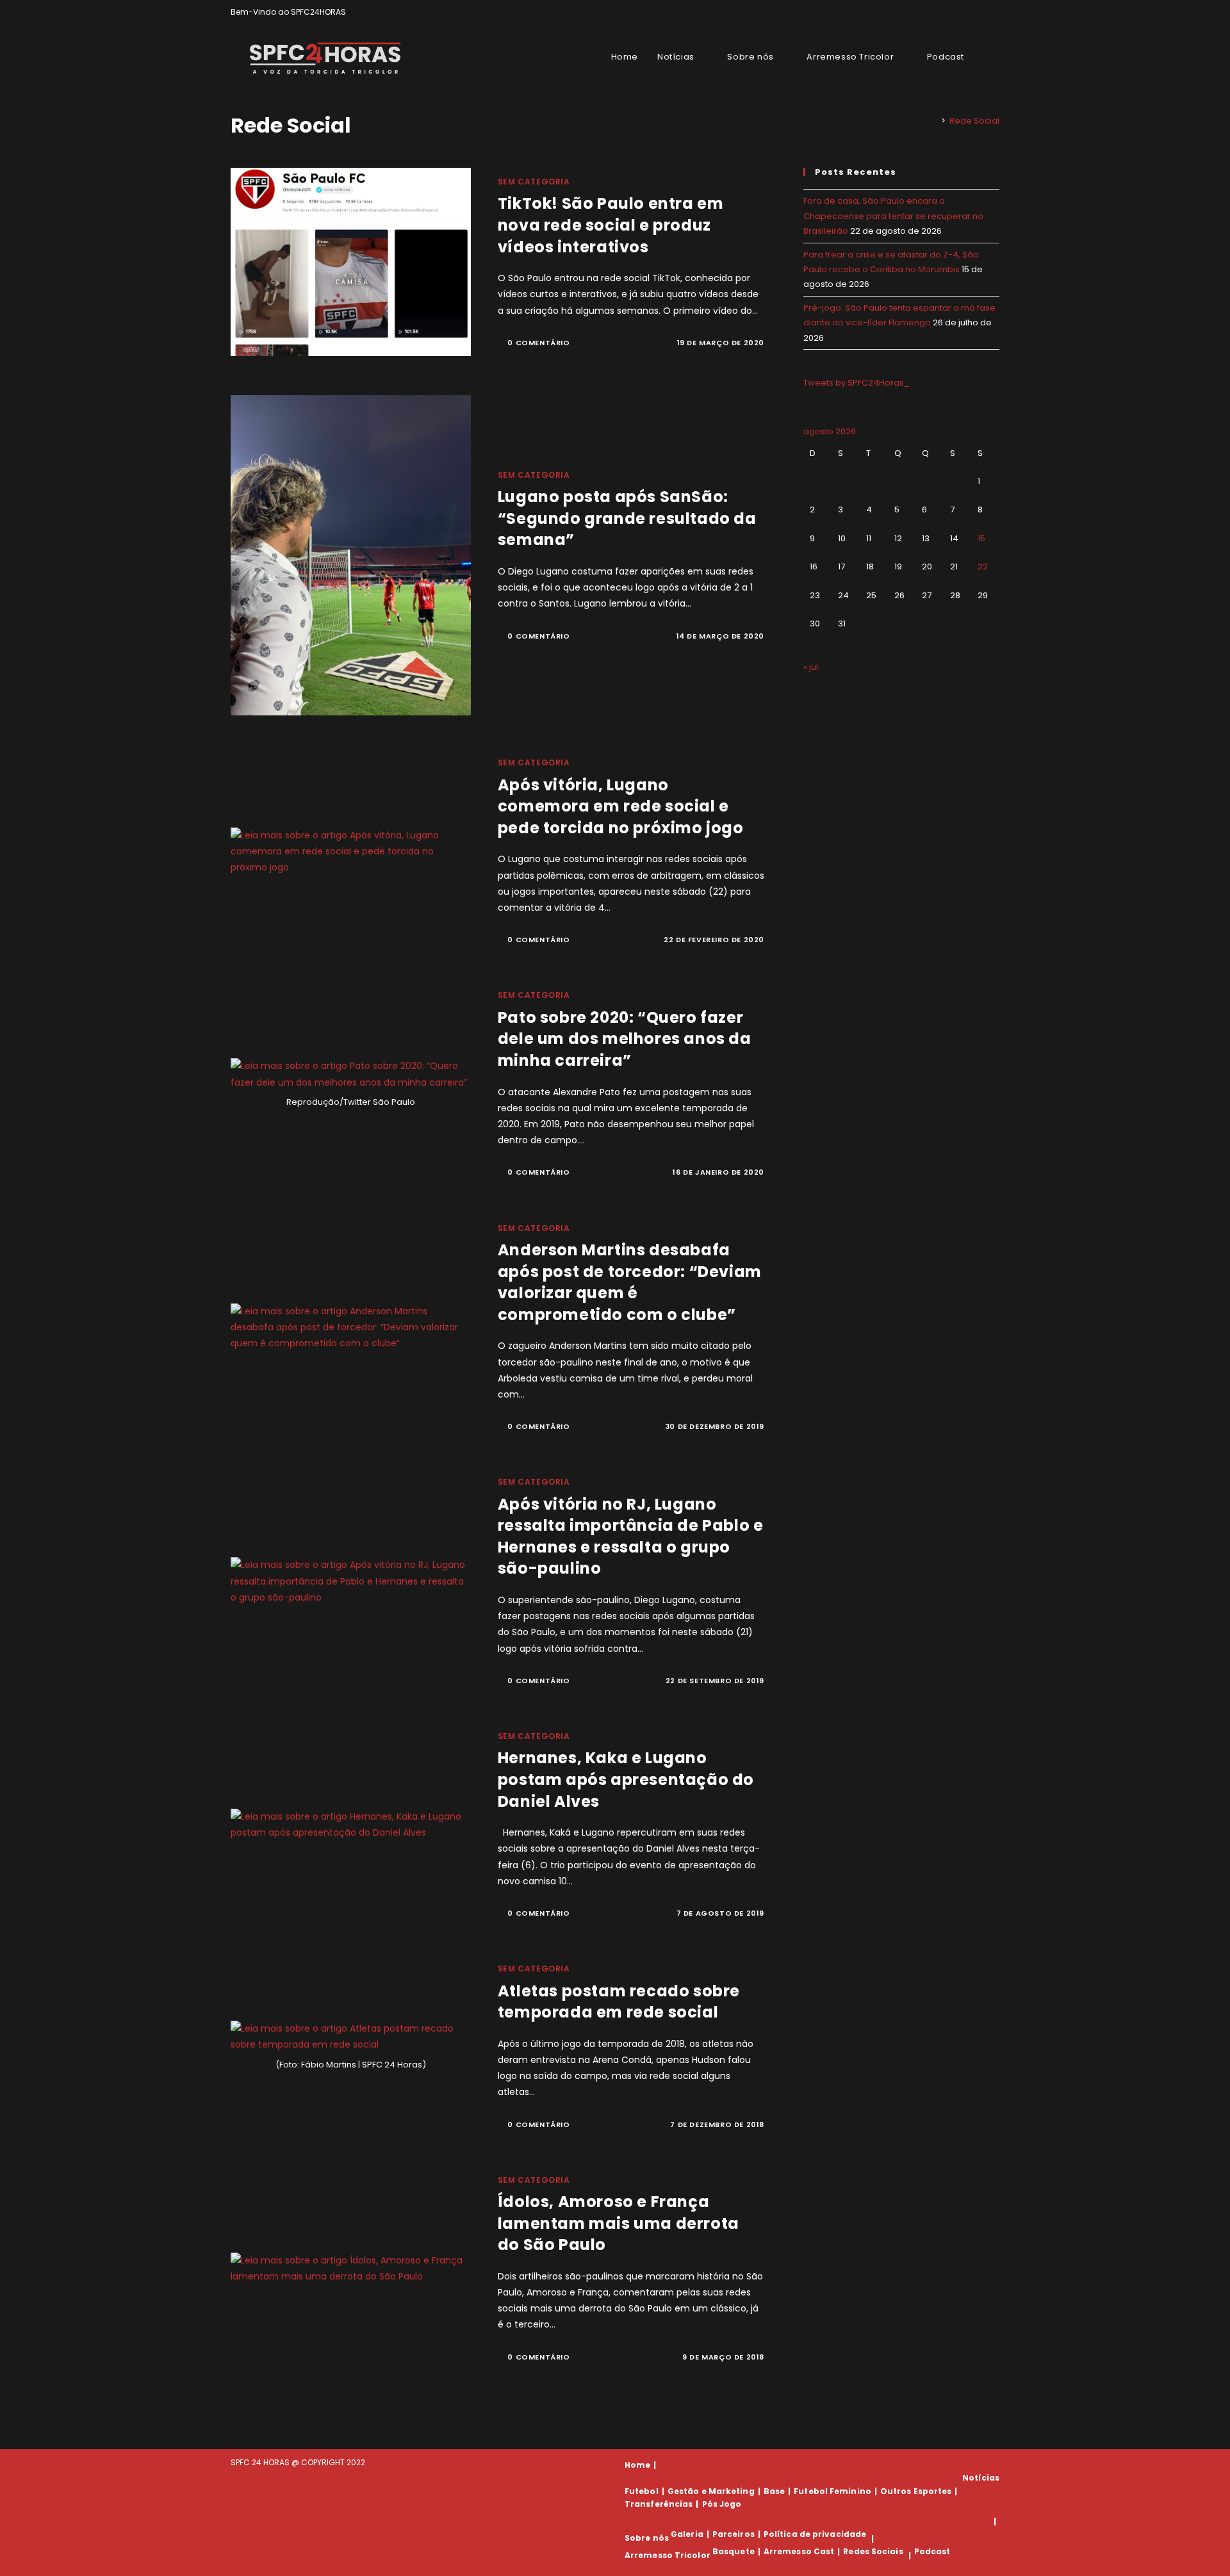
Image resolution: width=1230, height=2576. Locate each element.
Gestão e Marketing (711, 2491)
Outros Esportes (916, 2491)
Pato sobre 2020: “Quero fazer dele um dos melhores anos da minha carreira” (625, 1039)
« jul (811, 667)
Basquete (734, 2551)
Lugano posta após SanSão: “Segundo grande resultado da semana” (627, 518)
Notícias (981, 2478)
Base (774, 2491)
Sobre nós (647, 2539)
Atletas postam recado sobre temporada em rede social (619, 2002)
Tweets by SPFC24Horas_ (857, 383)
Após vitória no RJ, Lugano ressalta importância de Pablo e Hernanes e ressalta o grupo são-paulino (631, 1537)
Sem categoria (534, 182)
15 (981, 538)
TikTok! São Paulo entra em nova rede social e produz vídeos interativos (611, 225)
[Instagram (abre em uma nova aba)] (981, 12)
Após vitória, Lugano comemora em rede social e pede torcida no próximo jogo (621, 806)
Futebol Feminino (832, 2491)
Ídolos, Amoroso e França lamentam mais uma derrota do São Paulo (619, 2223)
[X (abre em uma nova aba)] (952, 12)
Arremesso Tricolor (668, 2555)
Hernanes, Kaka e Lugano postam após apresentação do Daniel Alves (626, 1779)
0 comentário (538, 343)
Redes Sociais (873, 2551)
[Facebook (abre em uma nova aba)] (966, 12)
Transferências (659, 2504)
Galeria (687, 2534)
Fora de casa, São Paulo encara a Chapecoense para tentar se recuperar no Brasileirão (893, 216)
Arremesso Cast (799, 2551)
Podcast (932, 2551)
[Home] (934, 121)
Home (637, 2465)
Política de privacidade (815, 2534)
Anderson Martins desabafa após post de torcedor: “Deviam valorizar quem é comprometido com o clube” (630, 1282)
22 (983, 567)
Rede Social (974, 121)
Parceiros (734, 2534)
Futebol (642, 2491)
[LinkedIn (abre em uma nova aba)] (994, 12)
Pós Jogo (722, 2504)
